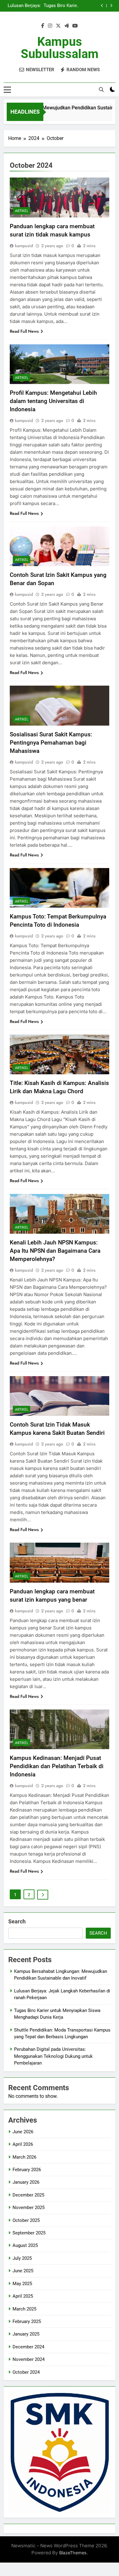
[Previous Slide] (102, 6)
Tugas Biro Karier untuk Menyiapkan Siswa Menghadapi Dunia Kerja (60, 3)
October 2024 (26, 2372)
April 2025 (23, 2296)
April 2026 (23, 2144)
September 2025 (29, 2233)
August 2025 (25, 2245)
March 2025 (24, 2309)
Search (17, 1921)
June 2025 (23, 2271)
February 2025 (27, 2321)
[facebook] (43, 26)
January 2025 (26, 2334)
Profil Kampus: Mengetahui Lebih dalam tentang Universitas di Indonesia (53, 401)
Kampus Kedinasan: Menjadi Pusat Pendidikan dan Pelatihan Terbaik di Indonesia (57, 1766)
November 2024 (29, 2359)
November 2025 (29, 2208)
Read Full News (24, 331)
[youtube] (75, 26)
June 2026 (23, 2132)
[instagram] (50, 26)
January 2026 (26, 2182)
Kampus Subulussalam (60, 48)
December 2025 (28, 2195)
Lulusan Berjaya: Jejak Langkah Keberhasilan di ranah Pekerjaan (24, 3)
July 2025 (22, 2258)
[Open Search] (101, 90)
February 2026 (27, 2170)
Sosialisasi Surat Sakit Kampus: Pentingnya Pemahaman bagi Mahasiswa (51, 743)
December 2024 (28, 2347)
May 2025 (22, 2284)
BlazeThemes (73, 2553)
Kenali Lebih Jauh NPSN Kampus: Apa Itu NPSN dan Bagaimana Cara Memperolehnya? (55, 1251)
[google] (67, 26)
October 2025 (26, 2220)
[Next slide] (111, 6)
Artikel (22, 211)
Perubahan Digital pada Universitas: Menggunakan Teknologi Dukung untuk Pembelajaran (53, 2056)
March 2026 (24, 2157)
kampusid (24, 246)
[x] (58, 26)
